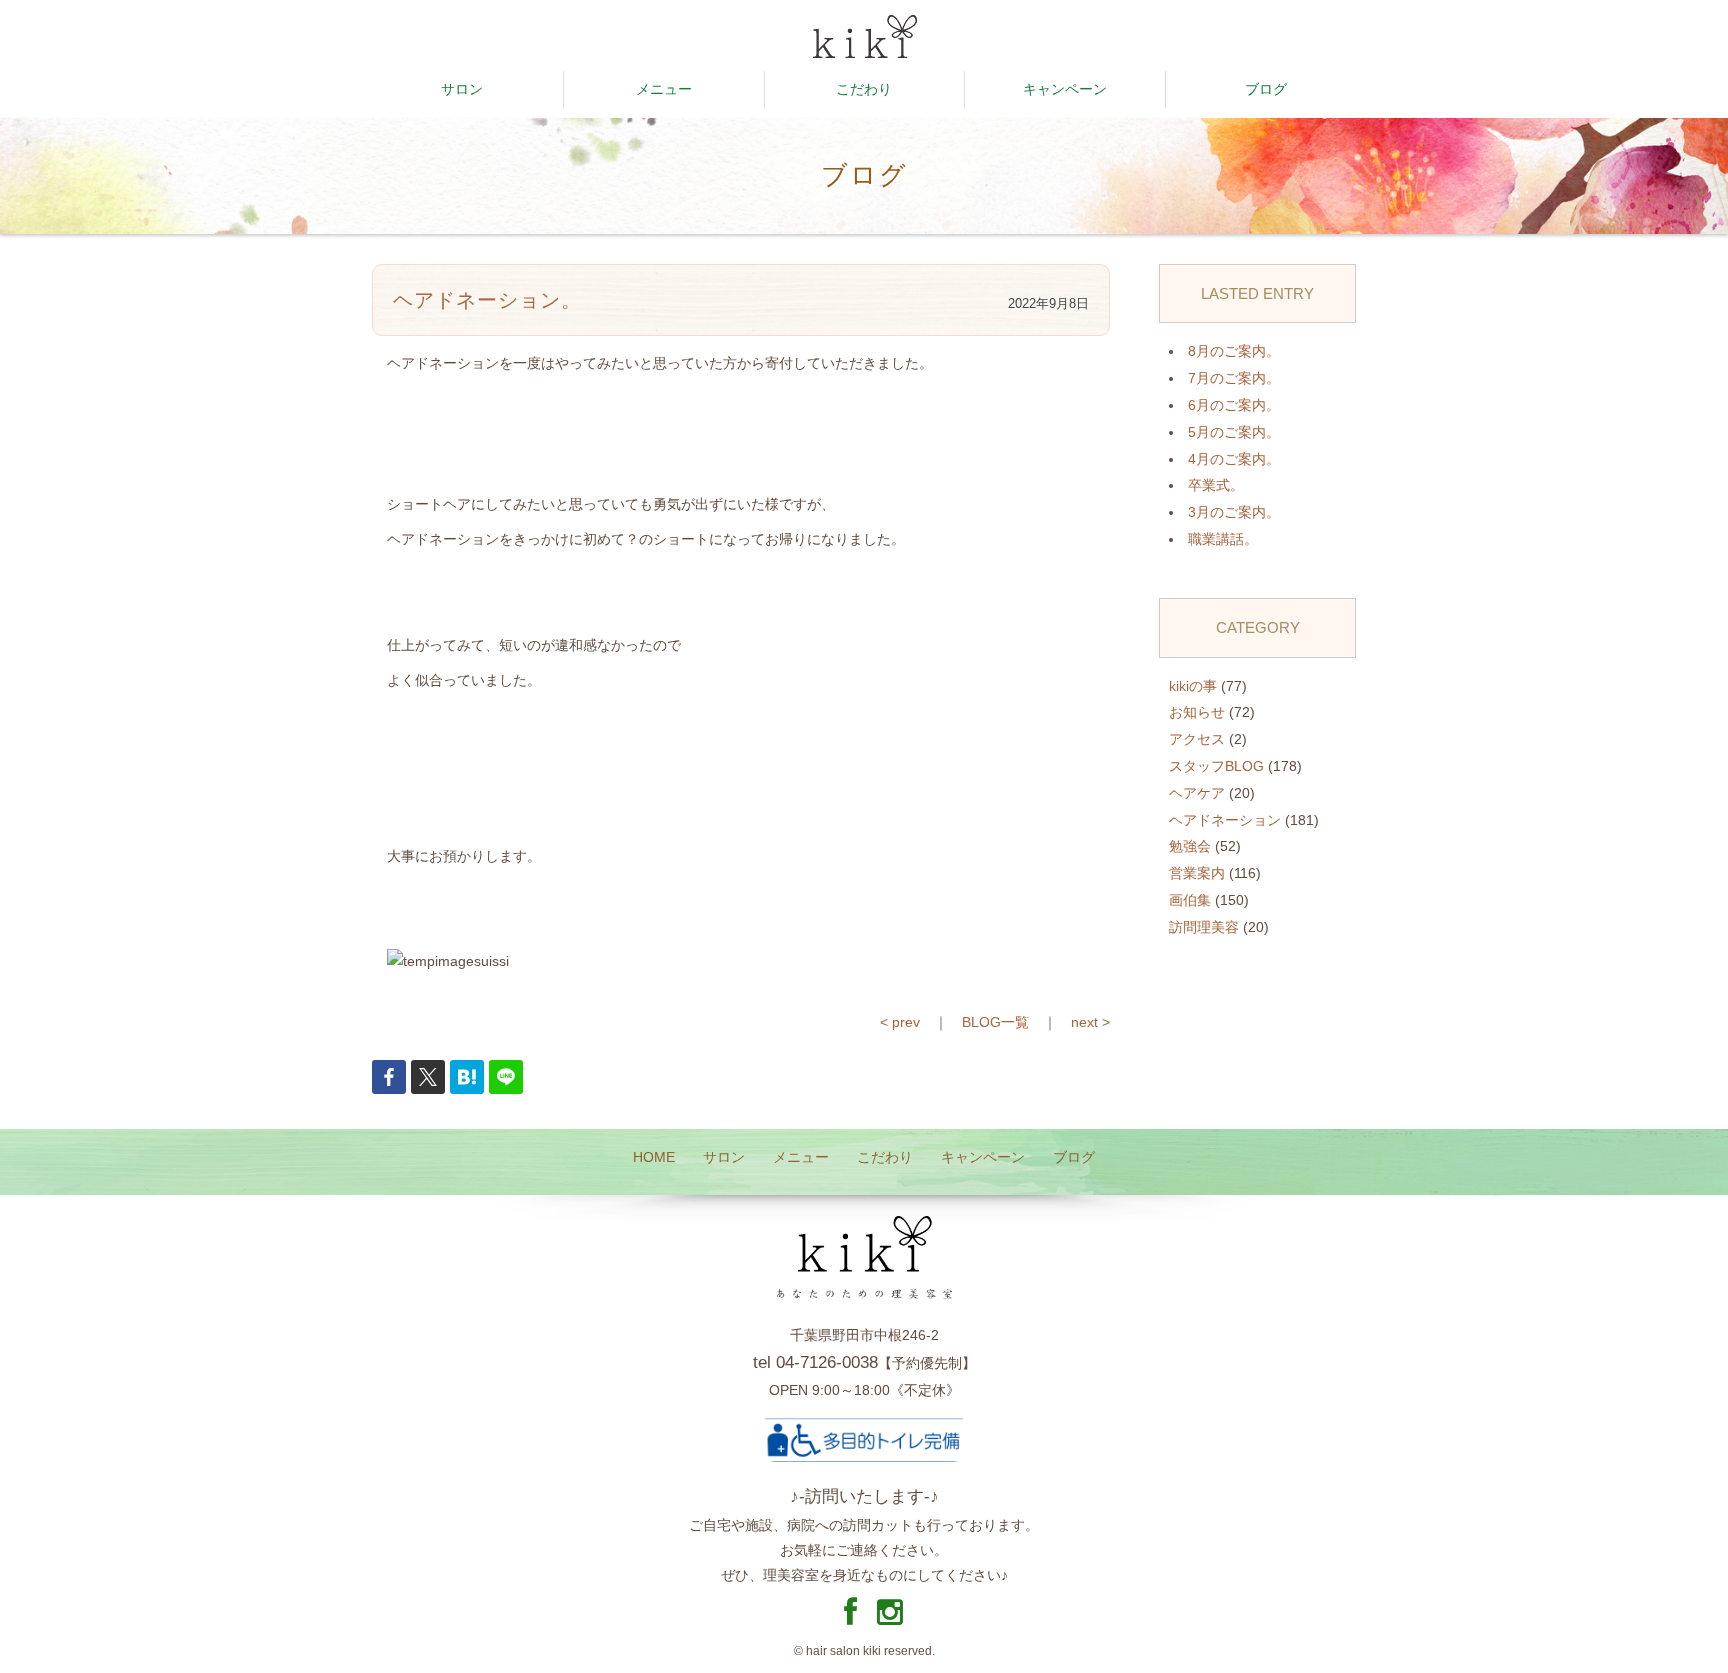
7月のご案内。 (1234, 378)
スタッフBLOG (1216, 766)
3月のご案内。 (1234, 512)
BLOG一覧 (995, 1022)
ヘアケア (1197, 793)
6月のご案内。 (1234, 405)
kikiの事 (1193, 686)
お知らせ (1197, 712)
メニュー (664, 89)
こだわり (864, 89)
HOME (654, 1157)
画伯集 (1190, 900)
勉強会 (1190, 846)
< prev (900, 1022)
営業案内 (1197, 873)
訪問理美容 (1204, 927)
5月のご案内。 (1234, 432)
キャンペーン (1065, 89)
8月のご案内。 (1234, 351)
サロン (462, 89)
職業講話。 (1223, 539)
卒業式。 (1216, 485)
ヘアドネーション (1225, 820)
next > (1090, 1022)
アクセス (1197, 739)
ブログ (1266, 89)
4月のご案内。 (1234, 459)
